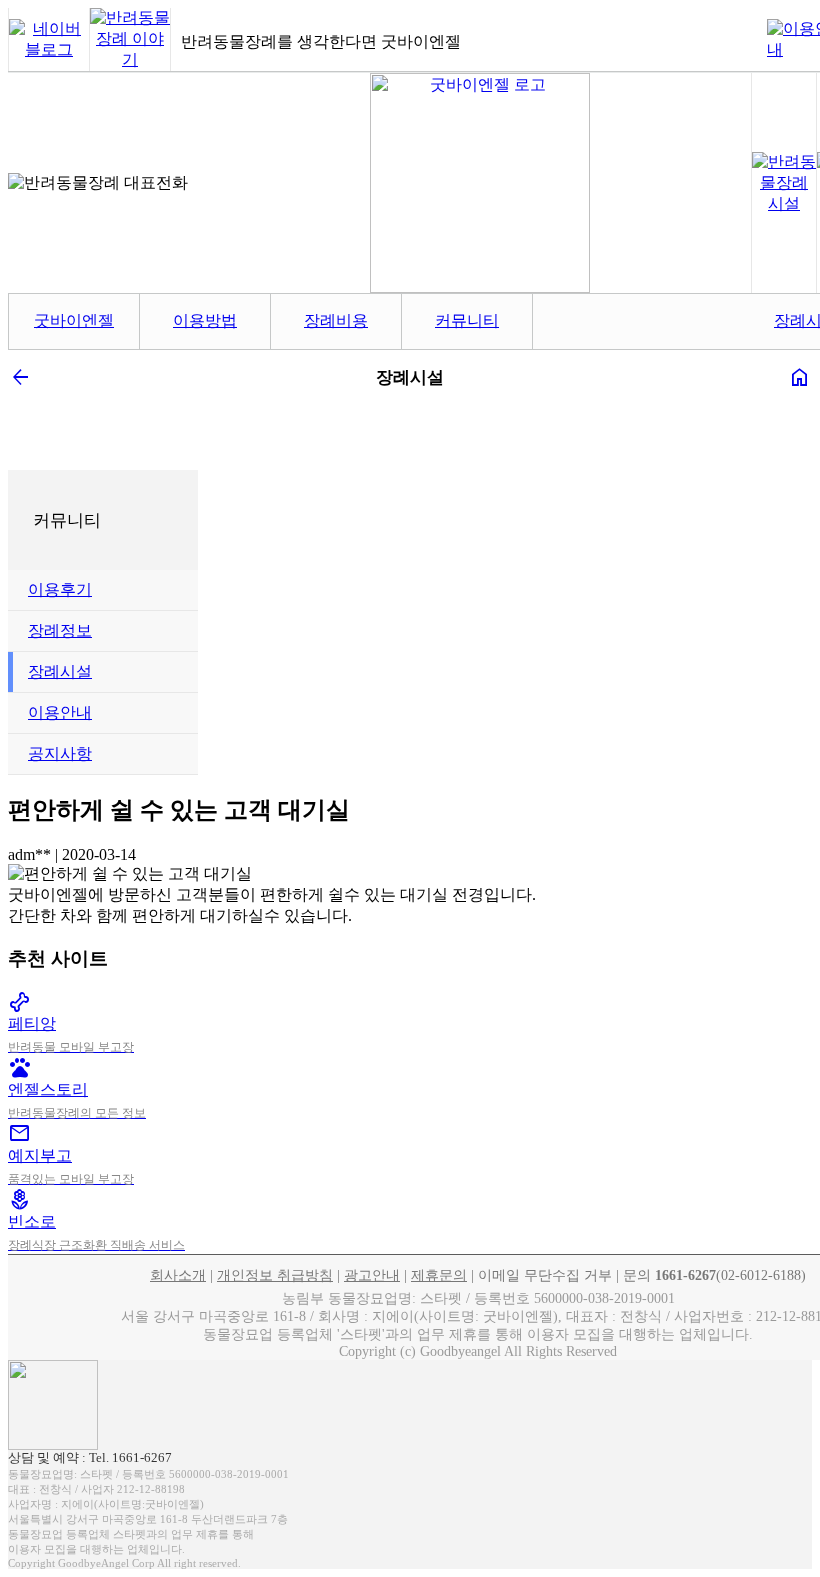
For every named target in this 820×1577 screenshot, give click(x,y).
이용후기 (60, 589)
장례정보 (60, 630)
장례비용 (336, 320)
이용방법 (205, 320)
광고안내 (372, 1275)
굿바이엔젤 (74, 320)
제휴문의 (439, 1275)
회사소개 (178, 1275)
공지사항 (60, 753)
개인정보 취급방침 (275, 1275)
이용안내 (60, 712)
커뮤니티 (467, 320)
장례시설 (60, 671)
